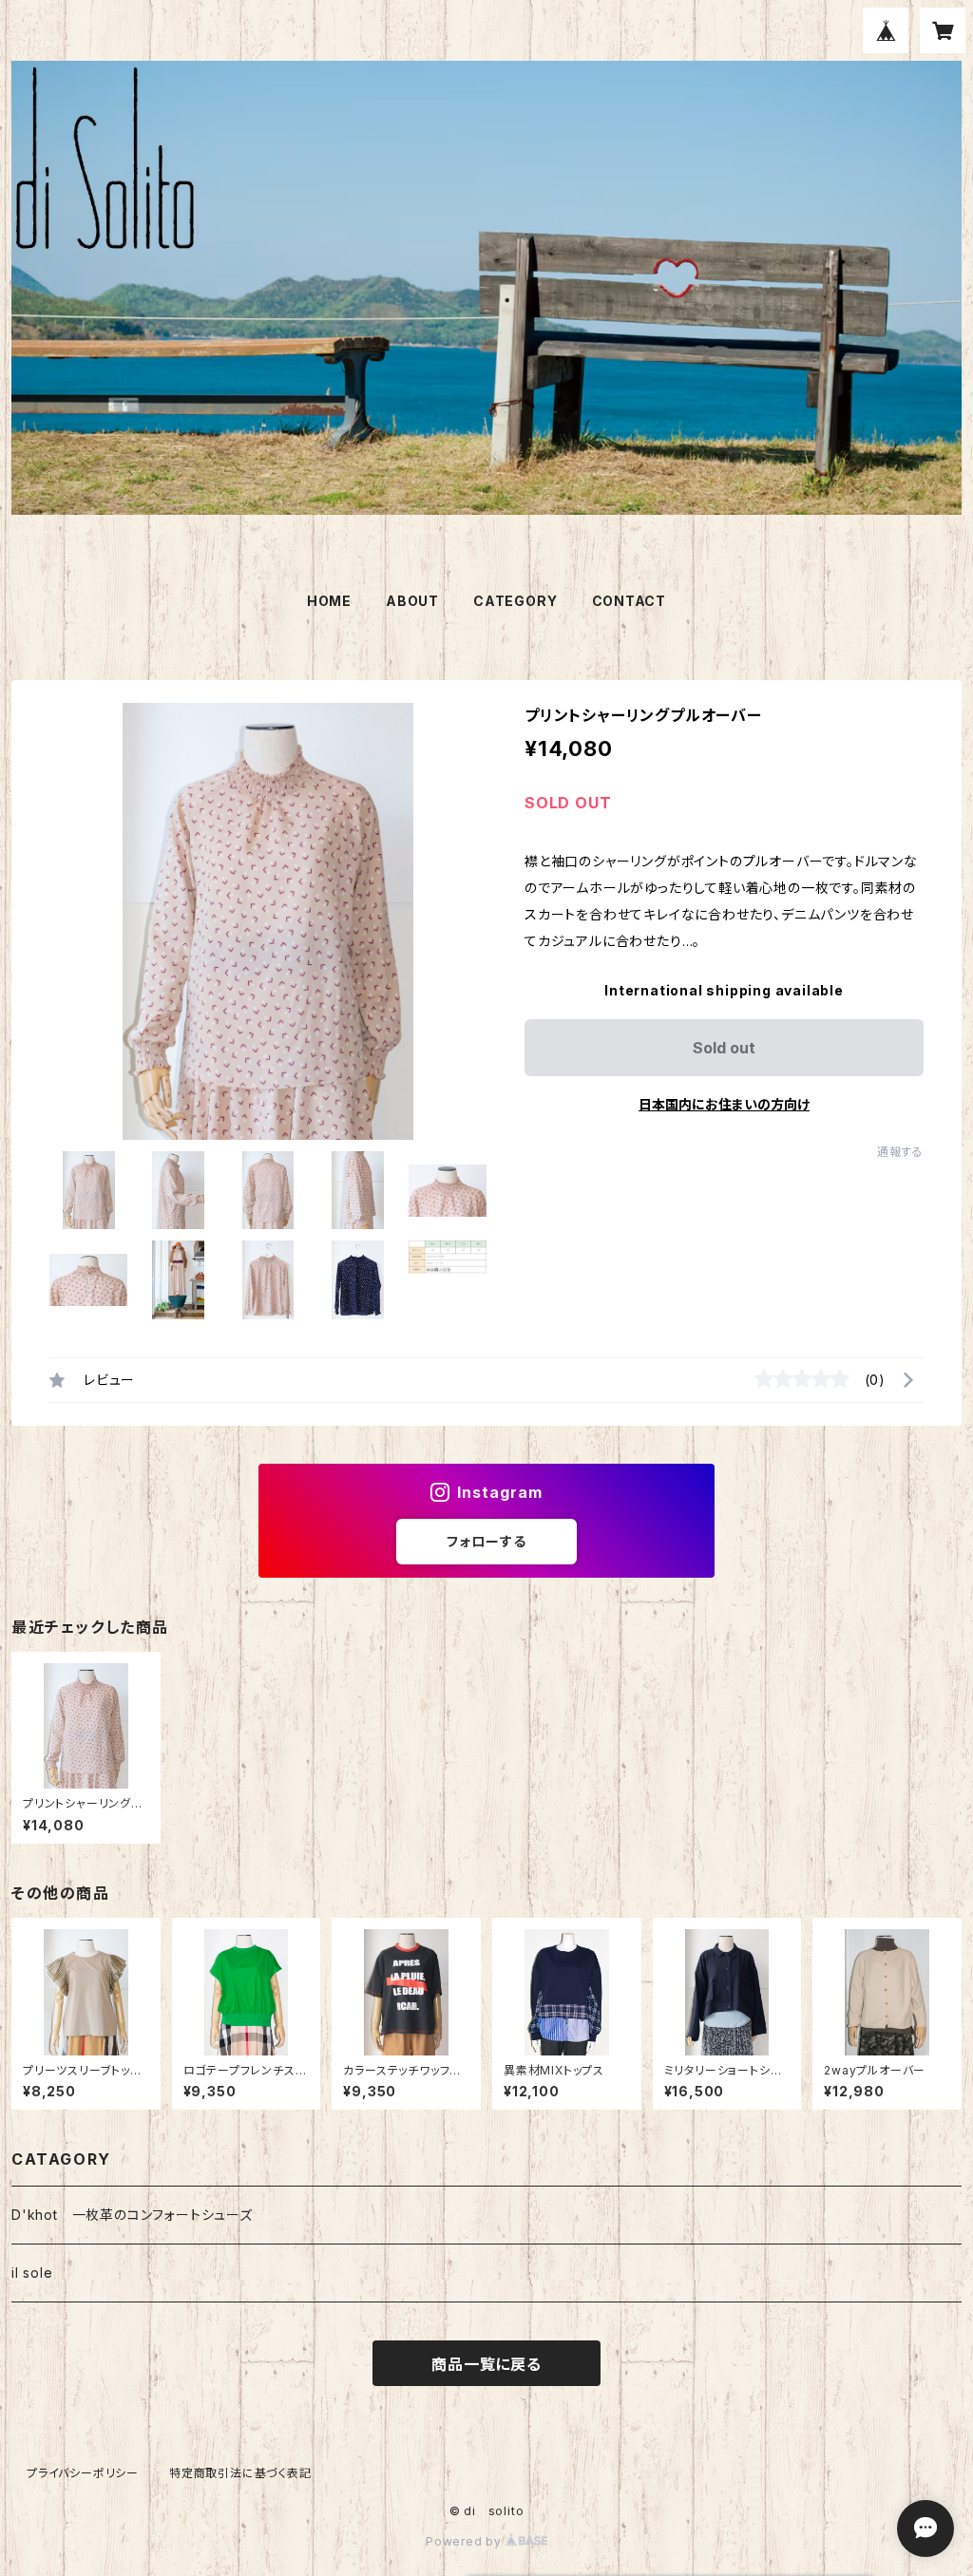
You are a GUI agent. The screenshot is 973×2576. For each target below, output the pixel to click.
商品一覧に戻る (486, 2364)
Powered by (466, 2541)
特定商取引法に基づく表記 (240, 2473)
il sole (32, 2273)
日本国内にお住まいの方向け (724, 1104)
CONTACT (630, 601)
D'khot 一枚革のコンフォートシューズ (132, 2215)
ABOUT (412, 601)
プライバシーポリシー (83, 2473)
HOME (329, 601)
